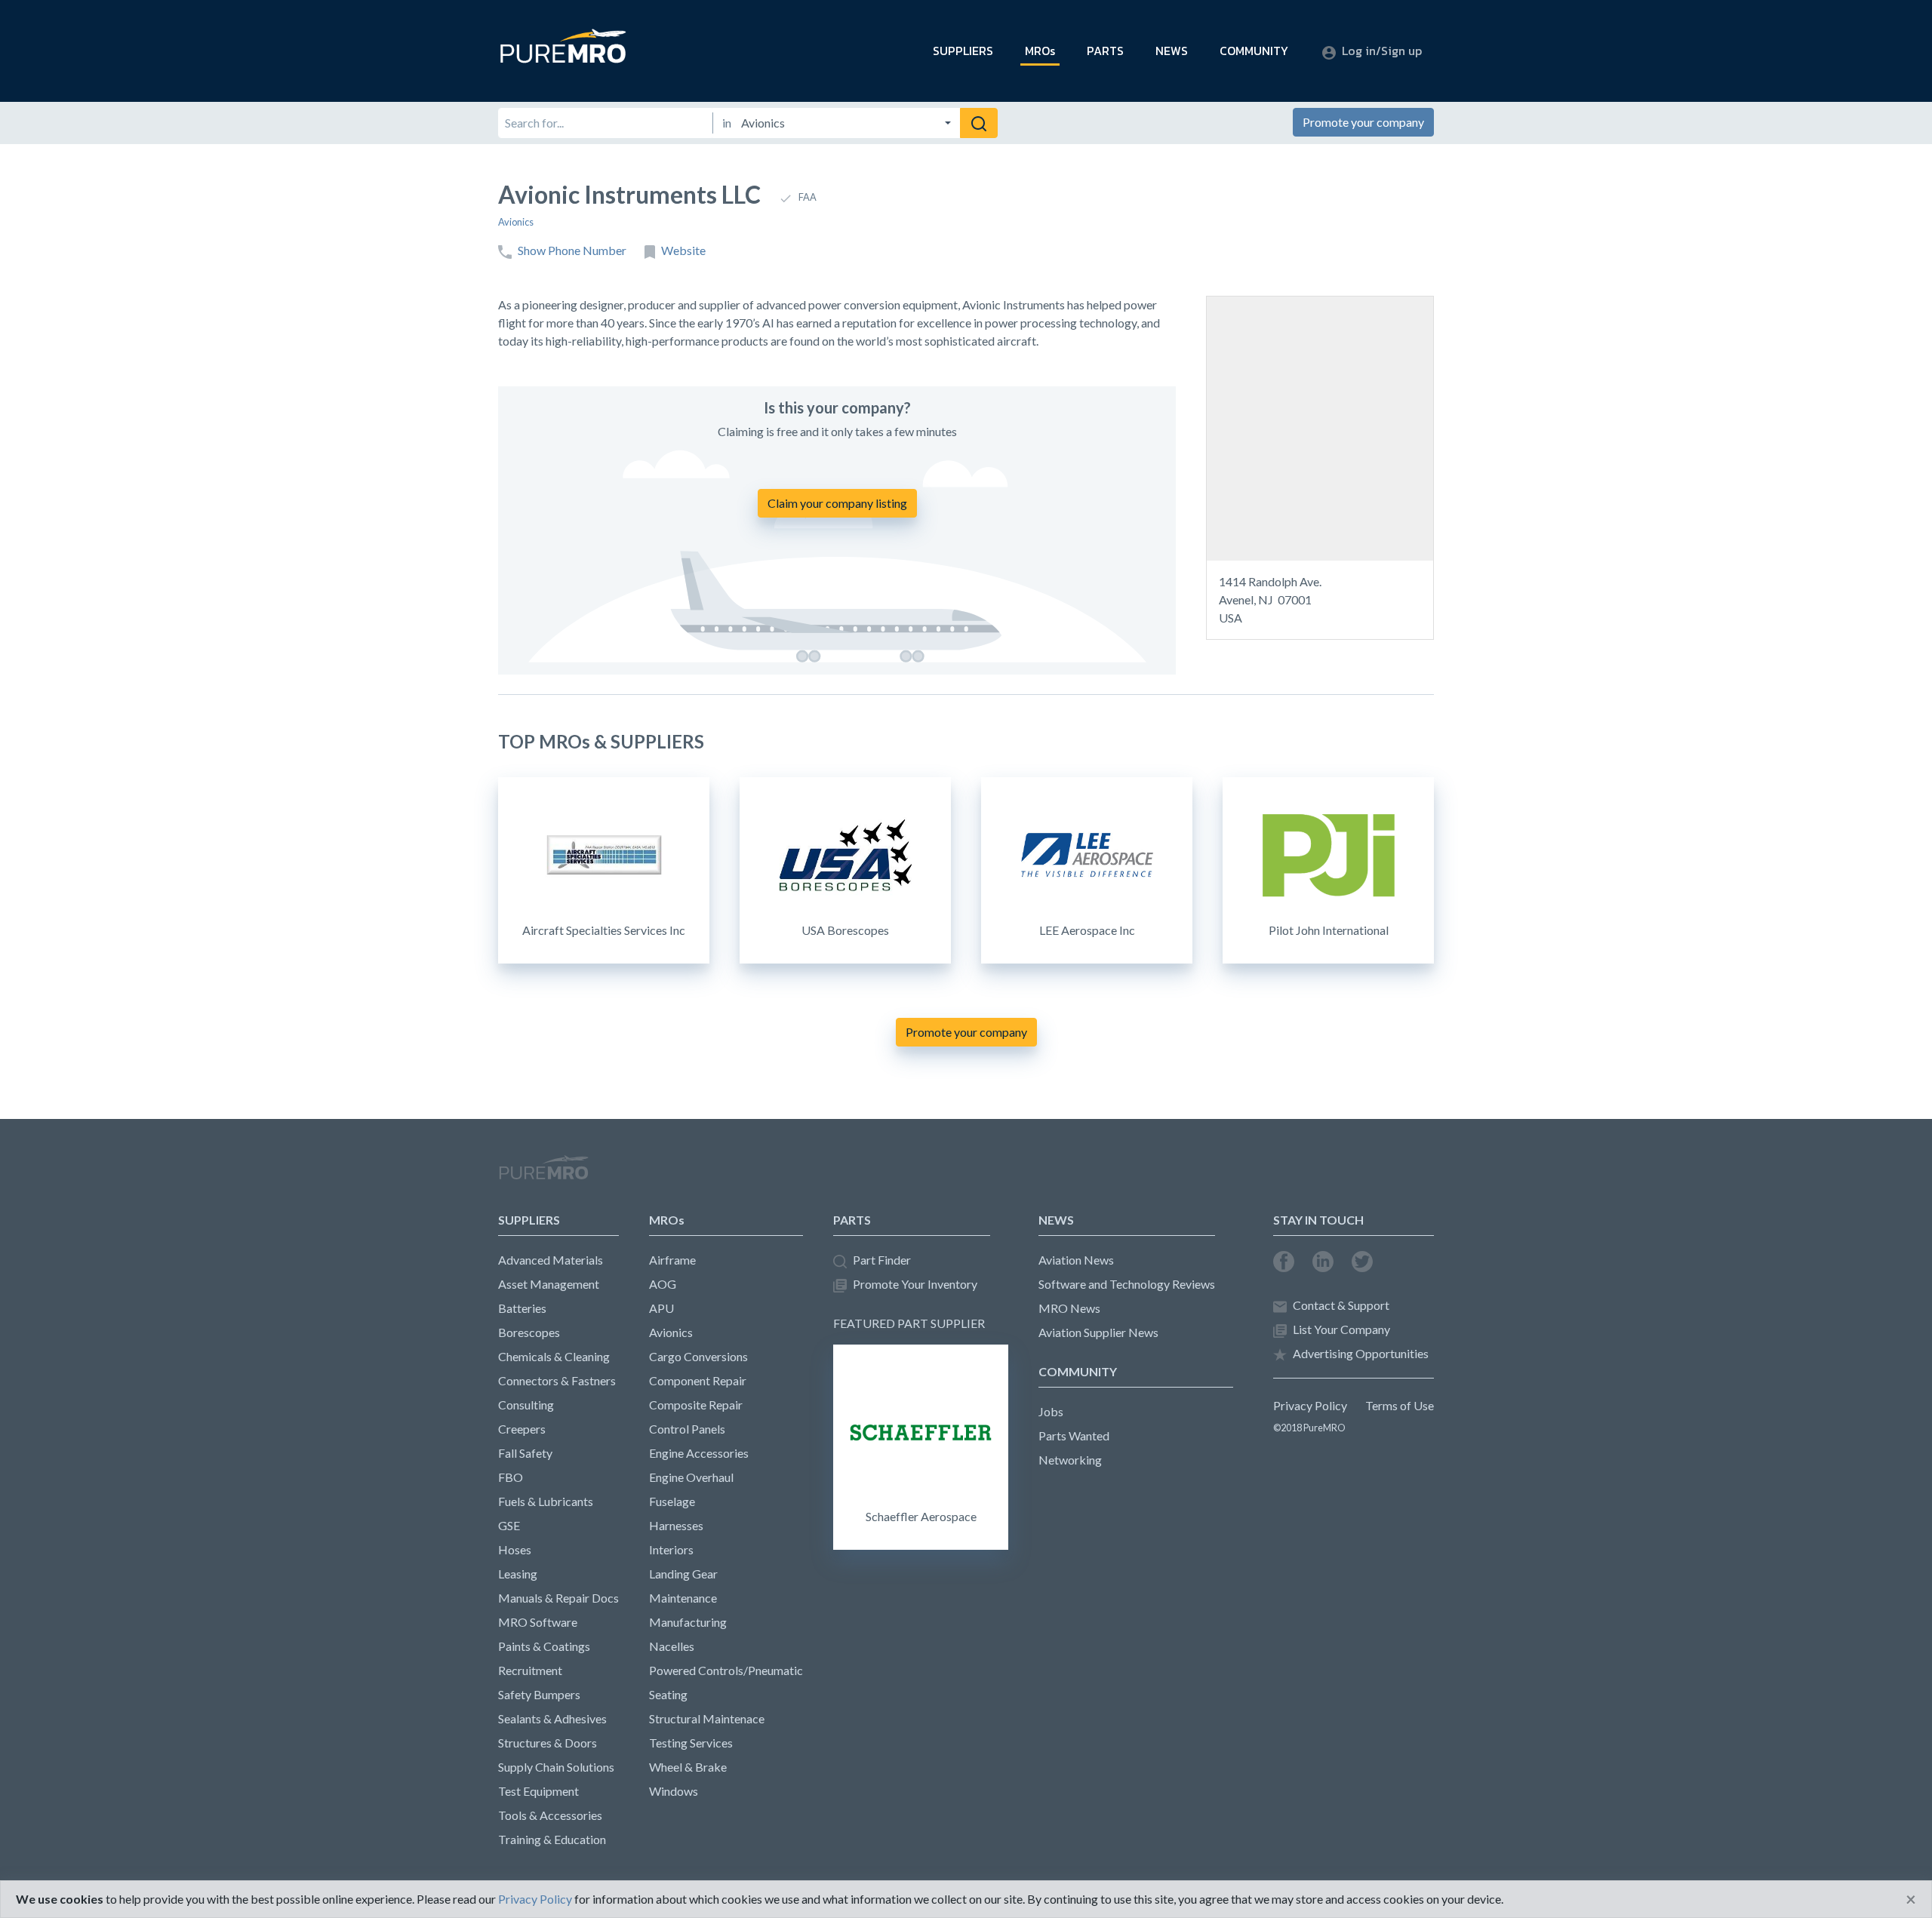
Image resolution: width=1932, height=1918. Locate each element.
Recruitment (530, 1670)
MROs (1040, 51)
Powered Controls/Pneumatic (726, 1670)
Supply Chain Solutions (556, 1767)
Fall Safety (525, 1453)
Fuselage (672, 1501)
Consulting (526, 1405)
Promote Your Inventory (915, 1284)
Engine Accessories (699, 1453)
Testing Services (691, 1743)
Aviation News (1076, 1260)
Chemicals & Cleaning (554, 1356)
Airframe (672, 1260)
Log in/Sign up (1382, 51)
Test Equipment (538, 1791)
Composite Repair (696, 1405)
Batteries (522, 1308)
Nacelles (672, 1646)
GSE (509, 1525)
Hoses (515, 1549)
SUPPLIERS (963, 51)
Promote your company (1363, 122)
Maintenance (683, 1598)
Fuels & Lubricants (546, 1501)
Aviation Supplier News (1098, 1332)
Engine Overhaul (691, 1477)
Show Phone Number (572, 250)
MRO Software (538, 1622)
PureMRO (543, 1174)
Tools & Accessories (550, 1815)
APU (661, 1308)
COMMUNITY (1254, 51)
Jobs (1051, 1411)
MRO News (1069, 1308)
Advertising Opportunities (1361, 1353)
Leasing (518, 1574)
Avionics (516, 222)
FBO (511, 1477)
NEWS (1172, 51)
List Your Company (1341, 1329)
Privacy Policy (1310, 1405)
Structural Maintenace (707, 1718)
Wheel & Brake (688, 1767)
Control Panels (687, 1429)
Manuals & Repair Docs (558, 1598)
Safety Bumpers (539, 1694)
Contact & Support (1341, 1305)
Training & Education (552, 1839)
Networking (1070, 1460)
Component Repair (698, 1380)
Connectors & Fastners (557, 1380)
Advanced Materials (551, 1260)
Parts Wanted (1074, 1435)
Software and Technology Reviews (1127, 1284)
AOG (663, 1284)
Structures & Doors (548, 1743)
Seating (668, 1694)
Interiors (671, 1549)
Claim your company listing (837, 503)
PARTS (1105, 51)
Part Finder (882, 1260)
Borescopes (529, 1332)
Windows (674, 1791)
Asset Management (549, 1284)
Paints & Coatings (544, 1646)
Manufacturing (688, 1622)
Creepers (522, 1429)
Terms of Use (1400, 1405)
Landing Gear (683, 1574)
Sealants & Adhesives (552, 1718)
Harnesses (676, 1525)
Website (683, 250)
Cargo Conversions (698, 1356)
